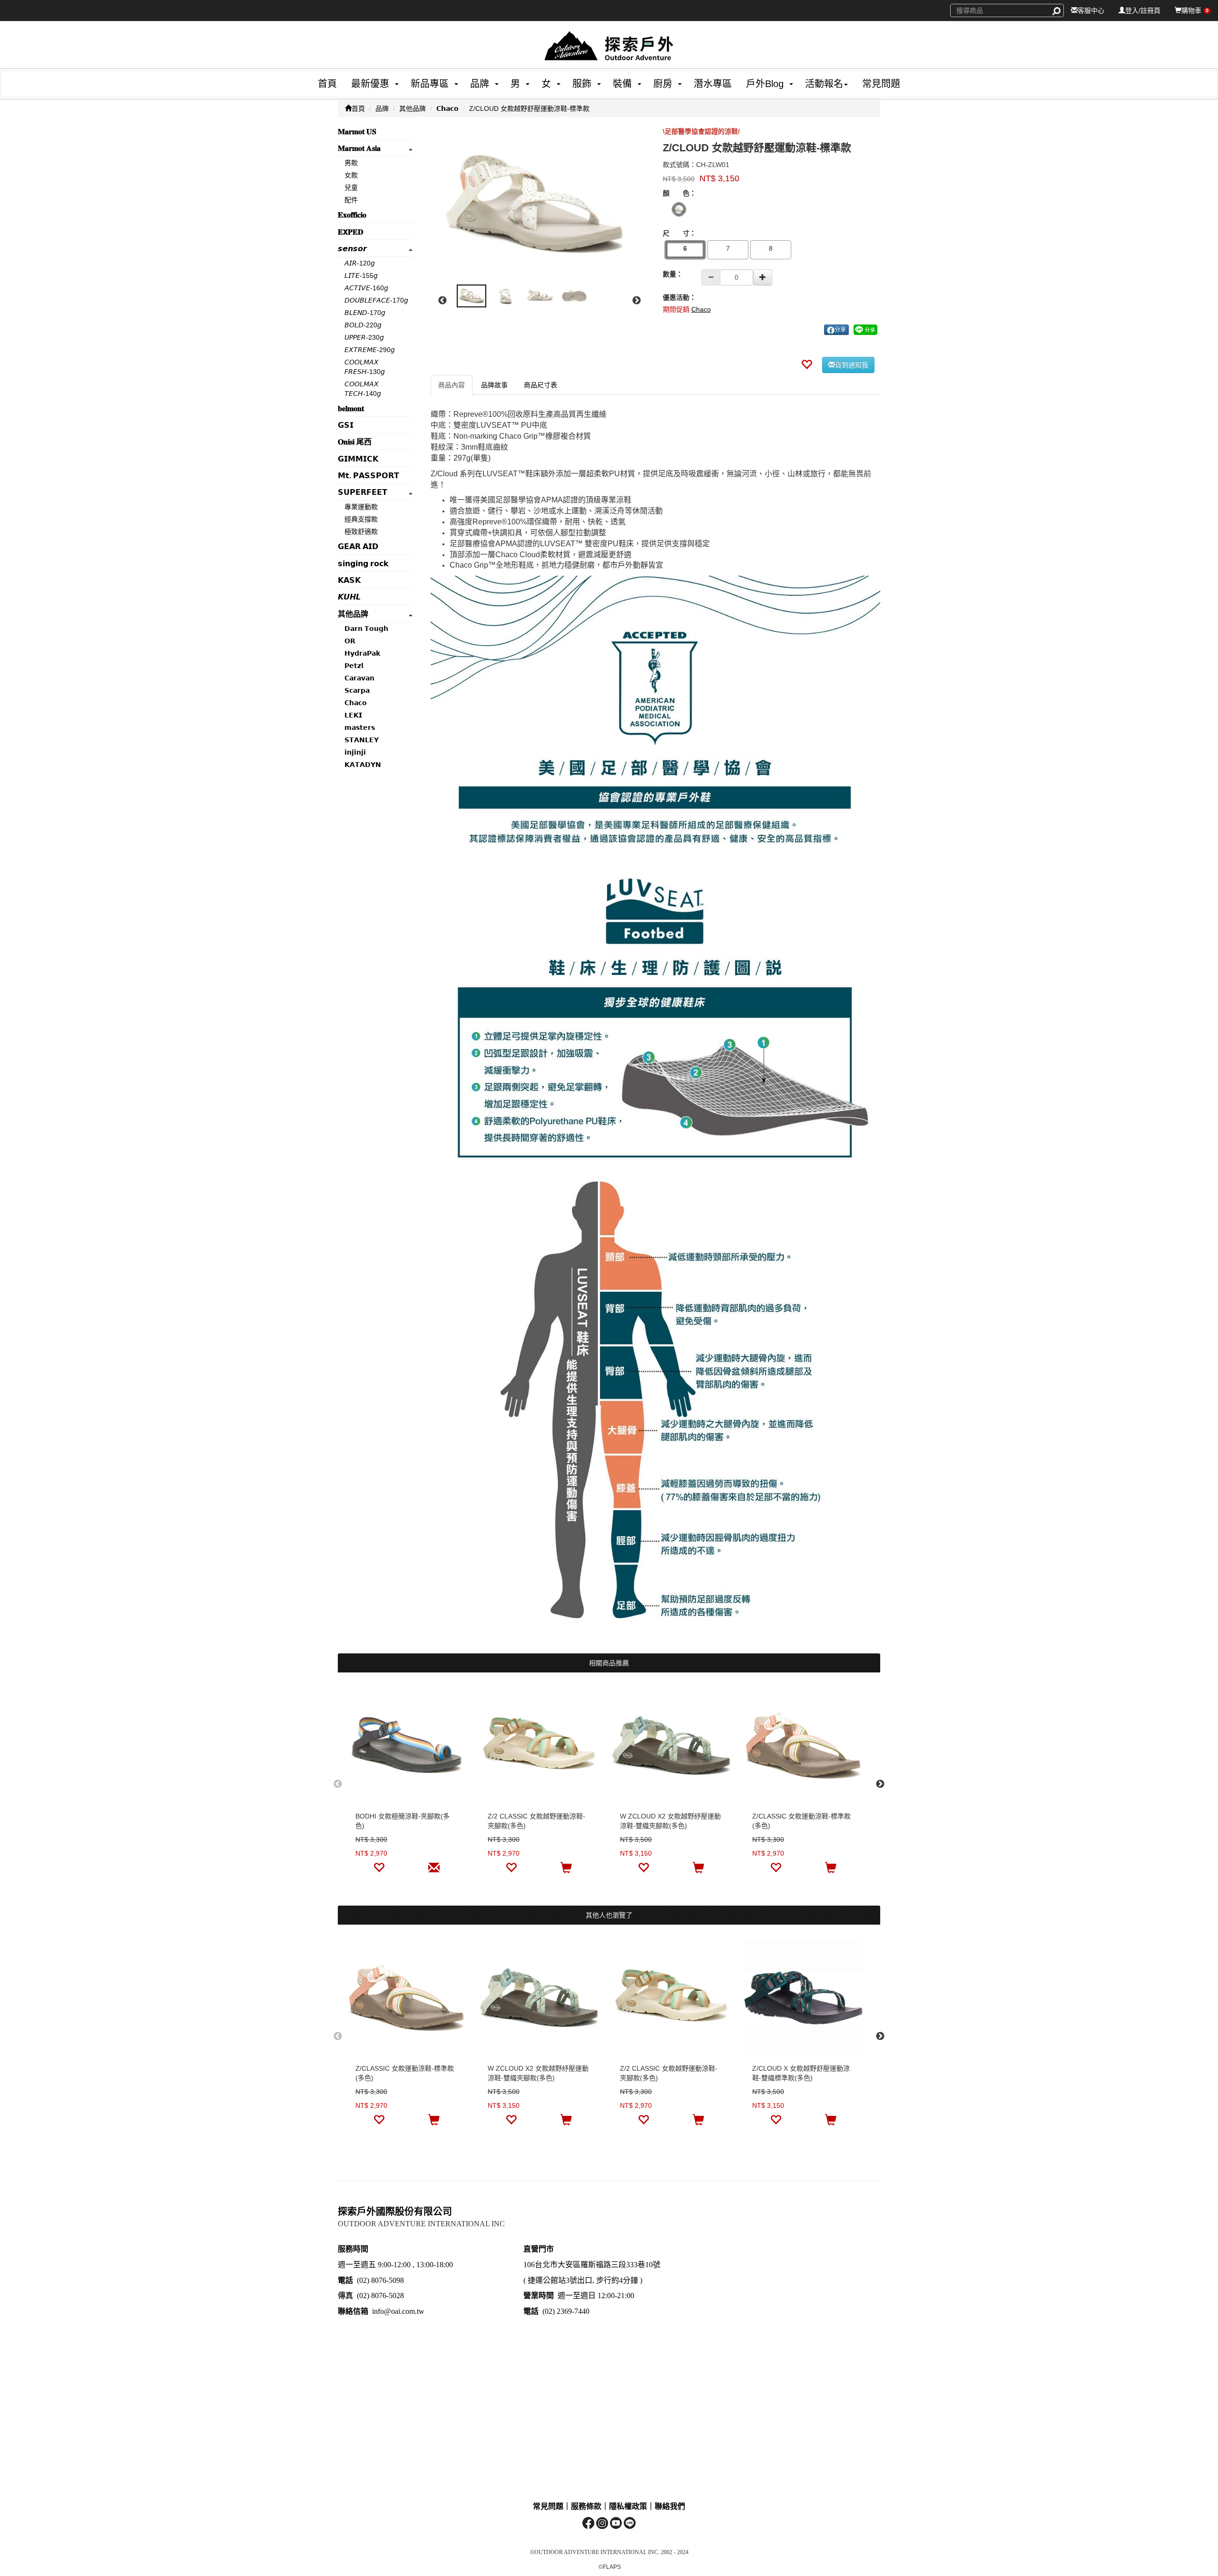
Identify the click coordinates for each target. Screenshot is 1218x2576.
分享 (840, 330)
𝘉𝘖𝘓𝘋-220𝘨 (363, 325)
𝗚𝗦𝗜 (346, 425)
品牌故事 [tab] (494, 385)
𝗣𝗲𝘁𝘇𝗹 (354, 666)
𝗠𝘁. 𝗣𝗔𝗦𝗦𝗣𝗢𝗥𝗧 (368, 476)
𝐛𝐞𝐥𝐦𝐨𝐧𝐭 (351, 408)
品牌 (382, 108)
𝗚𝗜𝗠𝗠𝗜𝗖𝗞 (358, 459)
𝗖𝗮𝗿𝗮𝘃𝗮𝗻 (359, 678)
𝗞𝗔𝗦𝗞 (349, 580)
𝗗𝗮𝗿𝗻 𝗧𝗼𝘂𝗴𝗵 (366, 629)
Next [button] (637, 301)
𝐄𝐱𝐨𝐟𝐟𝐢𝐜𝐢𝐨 (352, 215)
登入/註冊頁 (1143, 10)
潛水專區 (713, 84)
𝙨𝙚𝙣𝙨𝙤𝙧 (352, 249)
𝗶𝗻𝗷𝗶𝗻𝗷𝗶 (355, 752)
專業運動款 (361, 507)
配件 (351, 200)
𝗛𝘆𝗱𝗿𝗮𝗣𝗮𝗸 (362, 653)
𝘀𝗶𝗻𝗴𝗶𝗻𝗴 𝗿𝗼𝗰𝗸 (363, 564)
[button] (367, 84)
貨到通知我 (852, 365)
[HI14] (679, 209)
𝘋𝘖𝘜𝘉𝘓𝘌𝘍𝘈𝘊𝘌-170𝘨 (376, 300)
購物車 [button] (1195, 10)
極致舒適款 (361, 531)
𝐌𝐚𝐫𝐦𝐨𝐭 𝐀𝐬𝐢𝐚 (359, 148)
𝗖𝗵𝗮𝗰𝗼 (447, 108)
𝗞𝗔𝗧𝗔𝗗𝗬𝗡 (363, 765)
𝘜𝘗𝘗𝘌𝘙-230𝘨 (364, 337)
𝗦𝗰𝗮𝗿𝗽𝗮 (357, 690)
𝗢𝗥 (350, 641)
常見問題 (881, 84)
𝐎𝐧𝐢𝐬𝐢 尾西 (355, 442)
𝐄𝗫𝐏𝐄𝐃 (351, 232)
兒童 (351, 187)
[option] (540, 205)
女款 (351, 175)
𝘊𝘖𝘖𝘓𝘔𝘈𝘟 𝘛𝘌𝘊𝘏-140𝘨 (363, 389)
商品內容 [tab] (452, 385)
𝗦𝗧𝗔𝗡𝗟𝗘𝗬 (362, 740)
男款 (351, 163)
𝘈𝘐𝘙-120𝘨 (360, 263)
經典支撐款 (361, 519)
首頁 (327, 84)
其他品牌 (413, 108)
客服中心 (1091, 10)
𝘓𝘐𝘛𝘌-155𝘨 (361, 275)
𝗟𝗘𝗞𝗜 (353, 715)
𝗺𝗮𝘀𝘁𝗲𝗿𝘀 (360, 728)
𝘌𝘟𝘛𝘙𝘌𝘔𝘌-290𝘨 (370, 350)
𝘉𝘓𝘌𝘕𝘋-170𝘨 (365, 313)
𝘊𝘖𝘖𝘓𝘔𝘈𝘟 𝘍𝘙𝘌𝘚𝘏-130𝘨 (365, 367)
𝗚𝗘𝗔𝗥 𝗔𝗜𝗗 (358, 546)
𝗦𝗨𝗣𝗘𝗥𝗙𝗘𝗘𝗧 (363, 492)
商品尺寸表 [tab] (540, 385)
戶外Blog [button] (765, 84)
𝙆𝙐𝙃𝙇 (349, 597)
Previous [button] (442, 301)
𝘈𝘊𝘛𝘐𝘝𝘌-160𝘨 (366, 288)
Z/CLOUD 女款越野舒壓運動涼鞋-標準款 (529, 108)
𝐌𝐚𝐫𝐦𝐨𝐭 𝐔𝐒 (357, 132)
